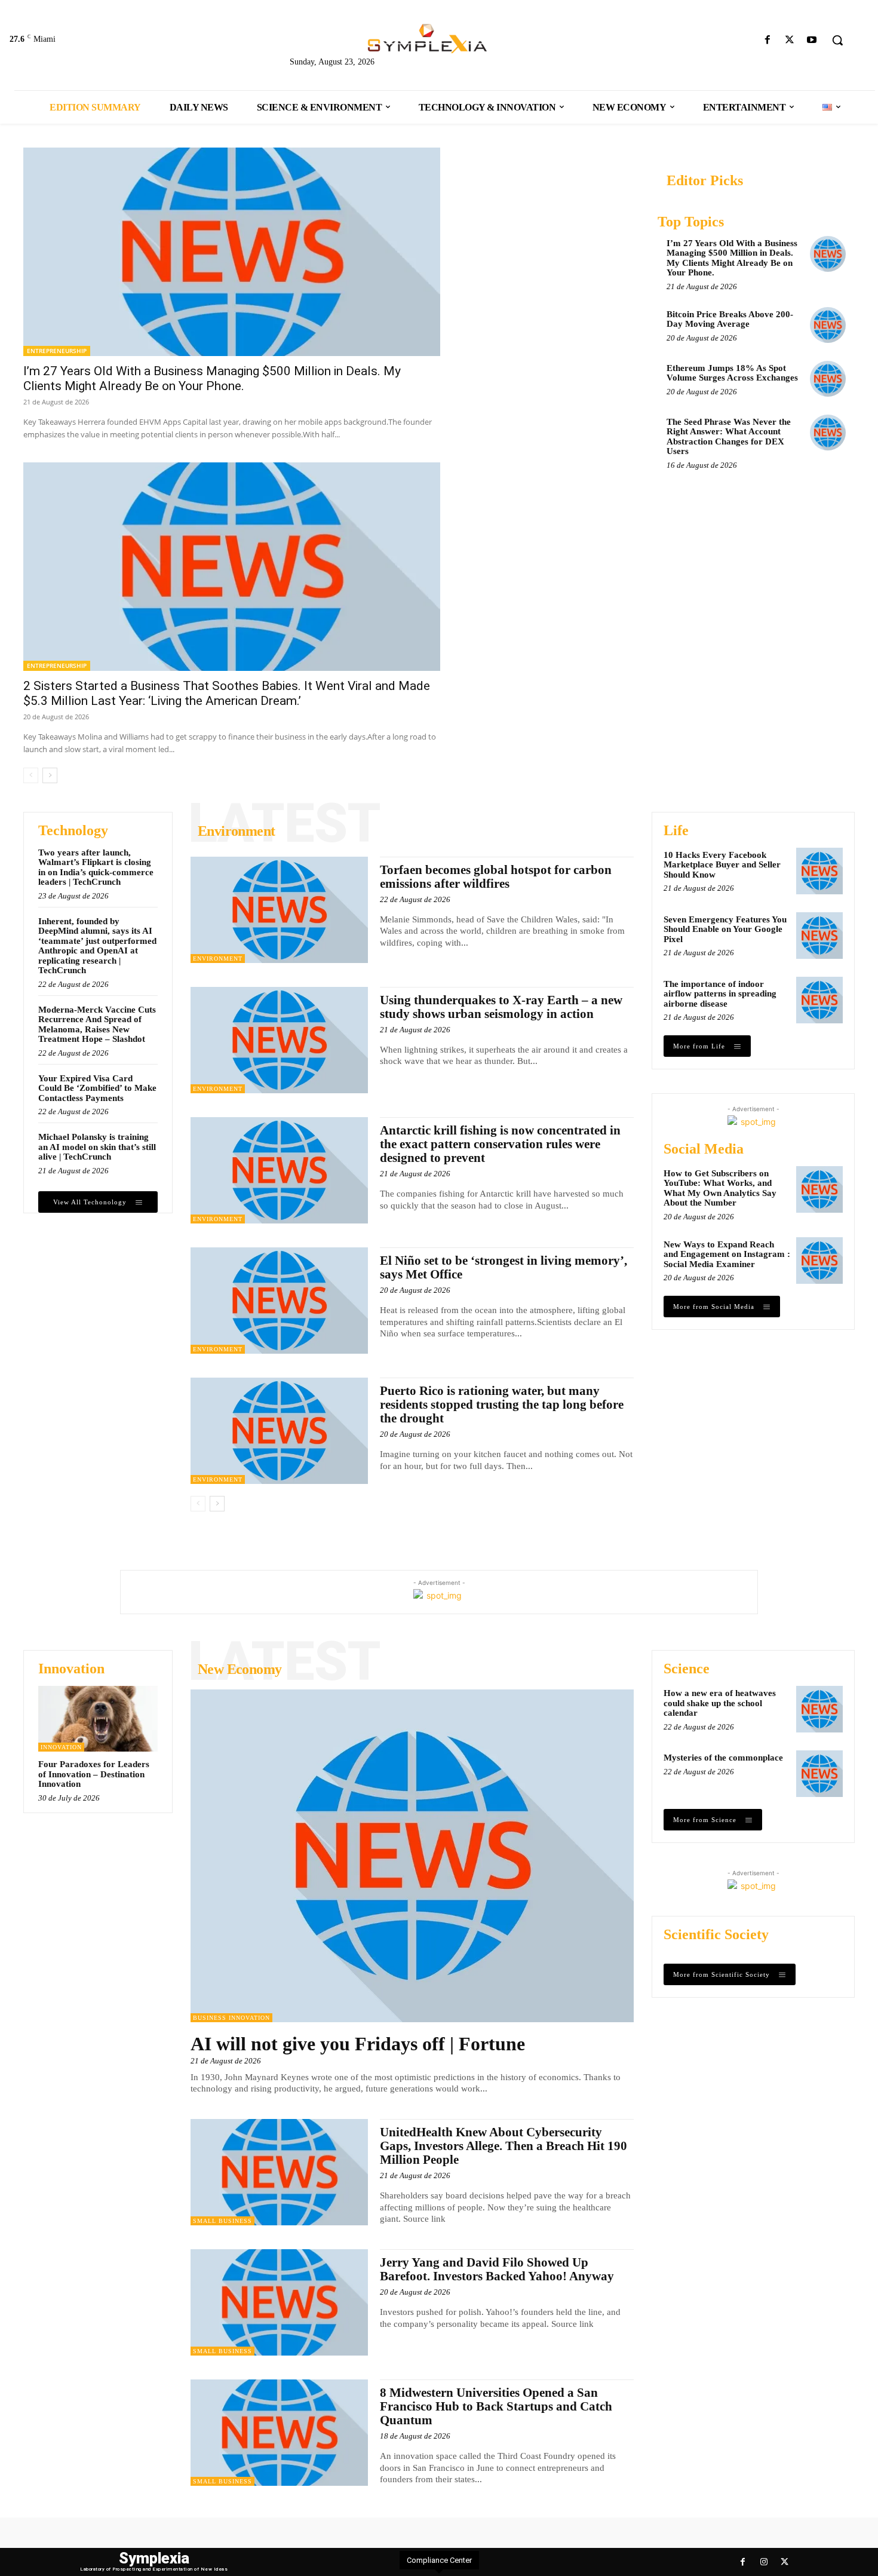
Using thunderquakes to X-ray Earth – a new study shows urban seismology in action (501, 1007)
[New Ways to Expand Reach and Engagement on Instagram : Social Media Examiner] (819, 1261)
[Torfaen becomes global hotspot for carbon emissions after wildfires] (279, 910)
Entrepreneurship (57, 351)
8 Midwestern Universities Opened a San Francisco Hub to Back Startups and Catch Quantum (496, 2406)
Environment (218, 959)
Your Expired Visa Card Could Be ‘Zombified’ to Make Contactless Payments (97, 1088)
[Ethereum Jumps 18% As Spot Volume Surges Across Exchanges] (828, 379)
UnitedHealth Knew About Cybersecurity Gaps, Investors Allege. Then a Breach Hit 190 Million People (504, 2146)
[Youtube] (812, 40)
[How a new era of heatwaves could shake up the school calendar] (819, 1709)
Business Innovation (231, 2018)
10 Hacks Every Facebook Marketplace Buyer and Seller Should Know (722, 865)
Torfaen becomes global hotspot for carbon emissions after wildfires (496, 877)
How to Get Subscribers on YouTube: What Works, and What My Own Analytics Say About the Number (720, 1188)
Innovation (61, 1747)
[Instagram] (764, 2562)
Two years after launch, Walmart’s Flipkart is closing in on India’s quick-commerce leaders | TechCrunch (96, 867)
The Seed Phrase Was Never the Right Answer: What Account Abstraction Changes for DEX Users (729, 437)
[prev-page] (31, 775)
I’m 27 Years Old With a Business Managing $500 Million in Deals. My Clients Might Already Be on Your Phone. (212, 378)
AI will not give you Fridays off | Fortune (358, 2044)
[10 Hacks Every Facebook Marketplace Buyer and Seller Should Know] (819, 871)
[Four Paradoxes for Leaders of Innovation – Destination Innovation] (98, 1719)
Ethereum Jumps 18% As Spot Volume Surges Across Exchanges (732, 373)
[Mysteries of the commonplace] (819, 1774)
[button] (837, 40)
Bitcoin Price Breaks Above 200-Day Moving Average (730, 319)
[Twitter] (790, 40)
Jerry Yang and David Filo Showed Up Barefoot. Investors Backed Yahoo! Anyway (497, 2269)
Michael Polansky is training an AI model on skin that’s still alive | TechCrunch (97, 1147)
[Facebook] (767, 40)
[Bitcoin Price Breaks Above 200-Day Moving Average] (828, 325)
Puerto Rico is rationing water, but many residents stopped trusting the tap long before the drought (502, 1404)
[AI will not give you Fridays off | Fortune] (412, 1856)
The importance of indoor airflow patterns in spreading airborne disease (720, 994)
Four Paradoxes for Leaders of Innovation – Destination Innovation (94, 1774)
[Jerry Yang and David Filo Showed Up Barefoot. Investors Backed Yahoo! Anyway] (279, 2302)
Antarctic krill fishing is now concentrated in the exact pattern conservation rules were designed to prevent (500, 1144)
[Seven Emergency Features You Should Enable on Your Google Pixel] (819, 936)
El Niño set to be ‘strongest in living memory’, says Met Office (504, 1267)
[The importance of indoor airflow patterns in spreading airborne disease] (819, 1000)
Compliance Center (439, 2560)
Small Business (222, 2221)
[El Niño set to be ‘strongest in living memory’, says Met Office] (279, 1301)
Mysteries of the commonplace (723, 1758)
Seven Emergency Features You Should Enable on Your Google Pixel (725, 929)
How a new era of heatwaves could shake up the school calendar (720, 1703)
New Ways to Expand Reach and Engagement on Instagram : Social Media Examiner (727, 1254)
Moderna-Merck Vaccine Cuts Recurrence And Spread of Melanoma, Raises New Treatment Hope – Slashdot (97, 1025)
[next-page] (50, 775)
